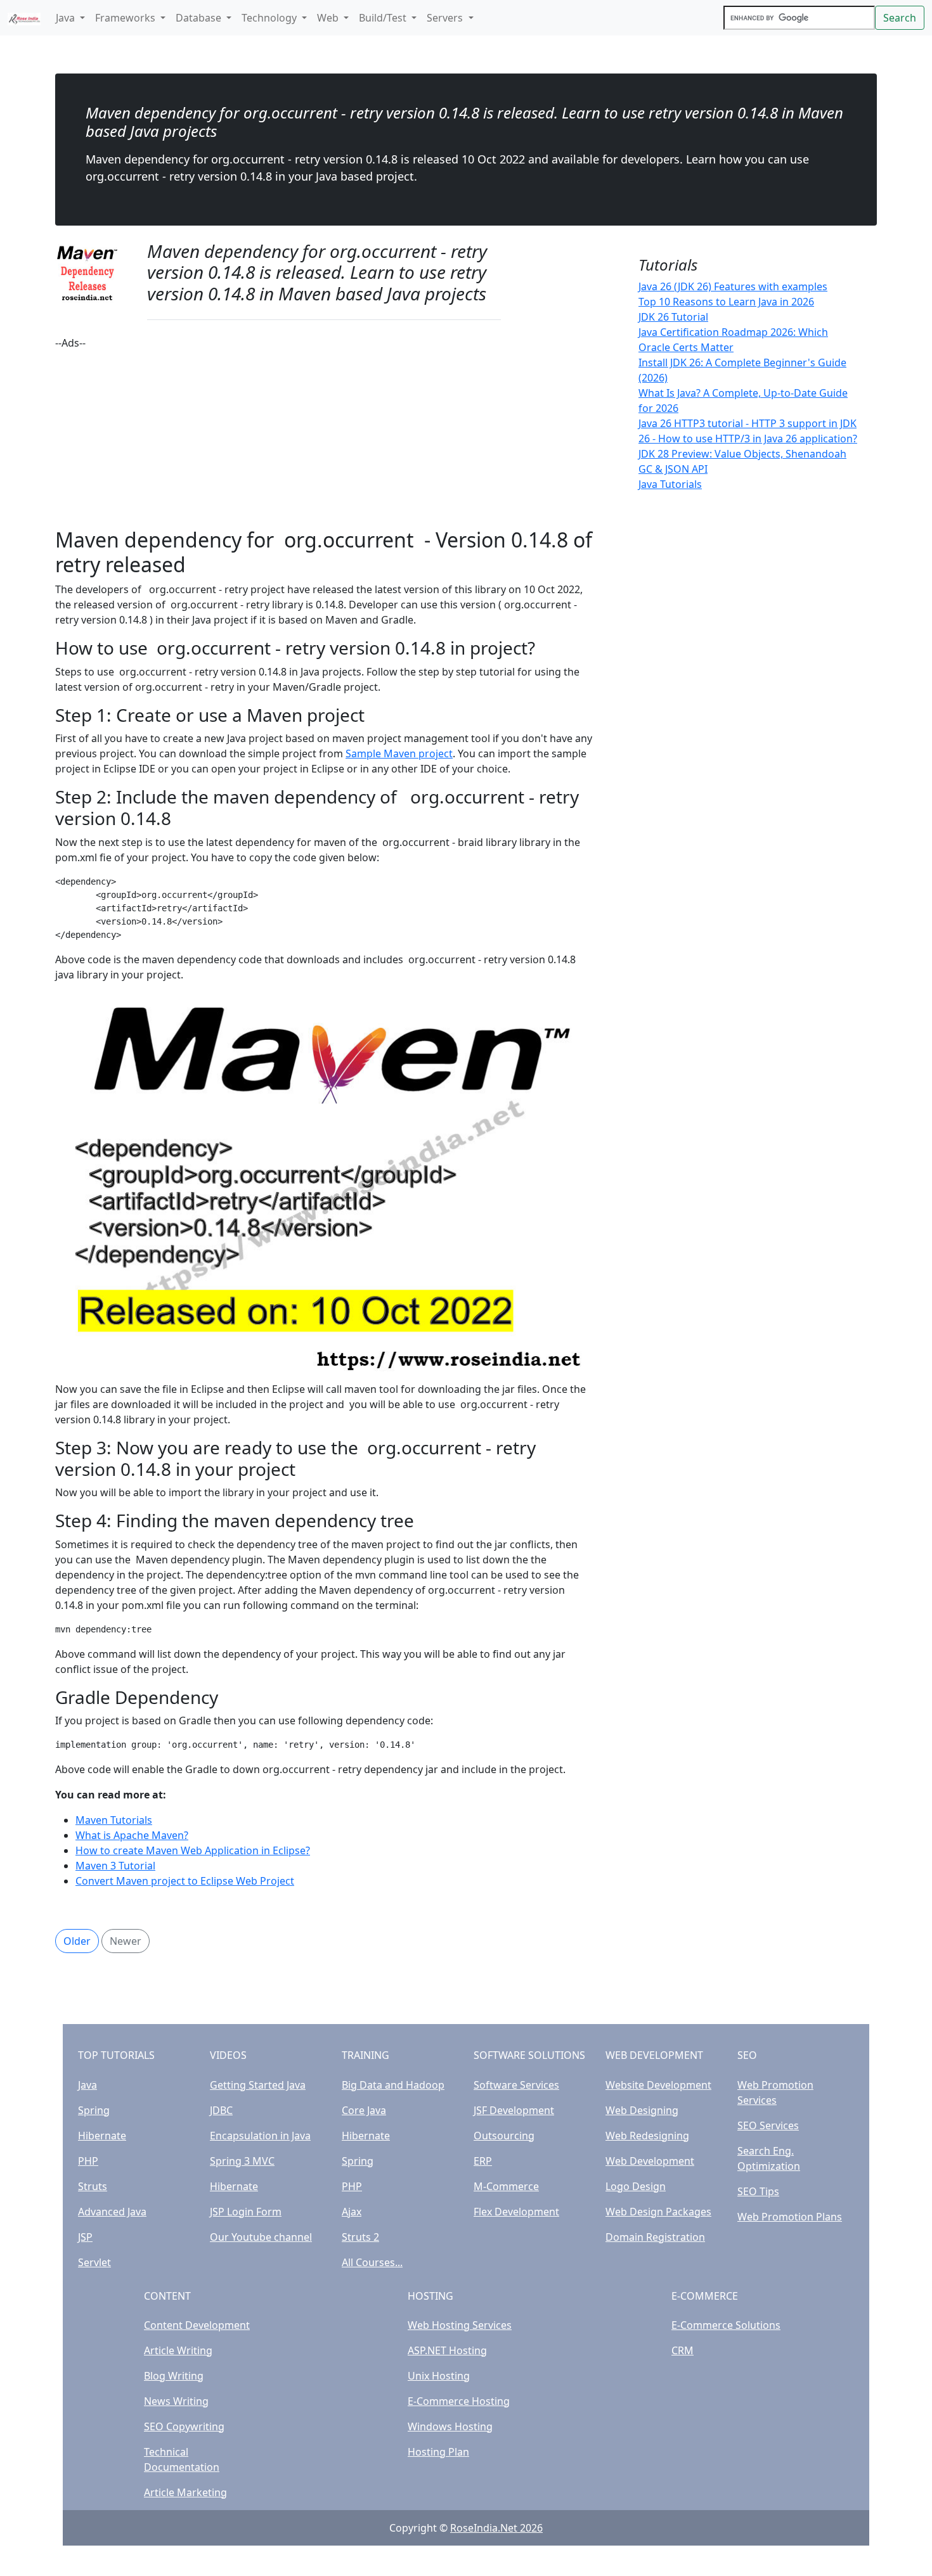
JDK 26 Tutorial (673, 317)
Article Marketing (185, 2492)
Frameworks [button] (126, 18)
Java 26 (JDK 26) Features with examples (733, 286)
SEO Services (768, 2125)
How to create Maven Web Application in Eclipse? (193, 1850)
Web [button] (329, 18)
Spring (94, 2110)
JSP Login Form (246, 2212)
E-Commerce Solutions (726, 2325)
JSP (85, 2237)
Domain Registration (655, 2237)
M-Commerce (506, 2186)
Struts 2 (360, 2237)
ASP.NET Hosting (447, 2350)
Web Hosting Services (460, 2325)
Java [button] (67, 18)
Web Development (650, 2161)
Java (87, 2085)
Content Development (197, 2325)
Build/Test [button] (384, 18)
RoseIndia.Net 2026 (496, 2528)
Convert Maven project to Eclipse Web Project (185, 1881)
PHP (88, 2161)
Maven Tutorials (114, 1820)
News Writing (176, 2401)
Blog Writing (174, 2376)
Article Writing (178, 2350)
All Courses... (372, 2262)
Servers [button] (446, 18)
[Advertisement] (324, 439)
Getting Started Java (258, 2085)
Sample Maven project (399, 753)
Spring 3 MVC (242, 2161)
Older (77, 1941)
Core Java (364, 2110)
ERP (483, 2161)
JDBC (221, 2110)
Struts (93, 2186)
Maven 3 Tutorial (115, 1866)
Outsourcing (504, 2136)
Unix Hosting (439, 2376)
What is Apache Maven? (132, 1835)
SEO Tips (758, 2191)
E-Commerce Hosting (459, 2401)
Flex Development (516, 2212)
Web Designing (642, 2110)
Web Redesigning (647, 2136)
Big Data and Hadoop (393, 2085)
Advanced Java (112, 2212)
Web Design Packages (658, 2212)
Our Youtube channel (261, 2237)
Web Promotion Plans (790, 2217)
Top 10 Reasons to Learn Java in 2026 (726, 302)
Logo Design (636, 2186)
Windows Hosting (450, 2426)
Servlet (94, 2262)
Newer (126, 1941)
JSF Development (514, 2110)
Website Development (658, 2085)
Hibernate (102, 2136)
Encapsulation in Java (260, 2136)
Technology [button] (270, 18)
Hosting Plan (438, 2452)
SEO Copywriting (184, 2426)
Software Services (516, 2085)
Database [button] (200, 18)
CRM (683, 2350)
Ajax (352, 2212)
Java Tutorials (670, 484)
